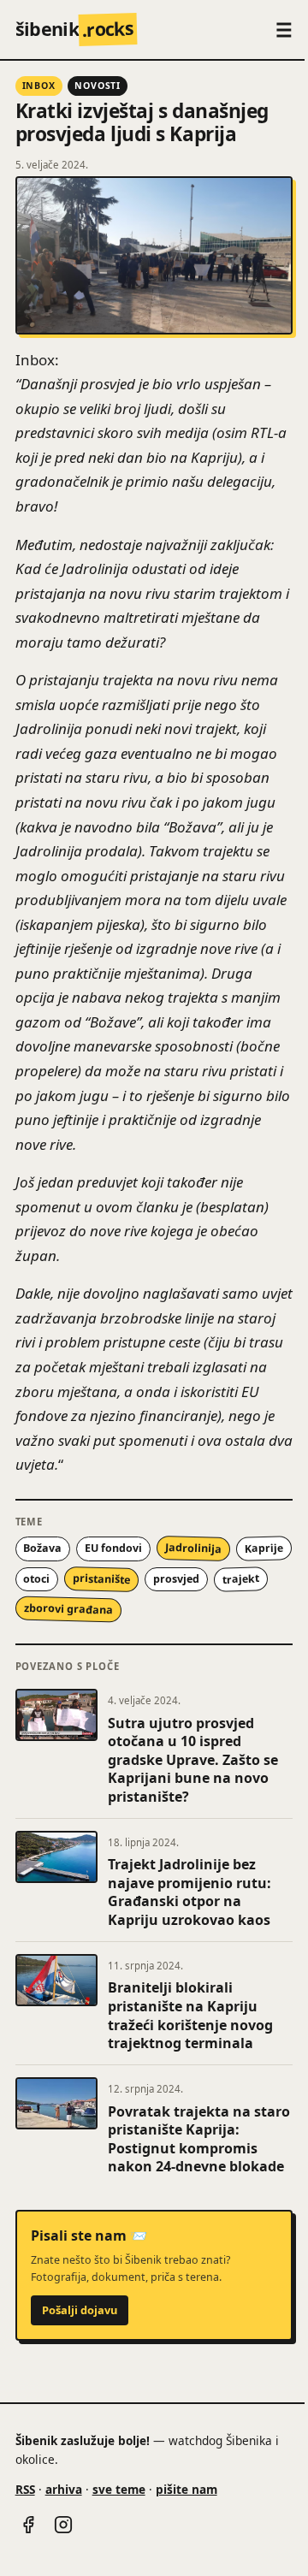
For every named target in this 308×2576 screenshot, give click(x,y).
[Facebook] (28, 2525)
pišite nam (187, 2489)
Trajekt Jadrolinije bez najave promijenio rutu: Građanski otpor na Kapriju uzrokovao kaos (190, 1892)
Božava (42, 1548)
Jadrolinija (193, 1549)
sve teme (119, 2489)
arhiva (64, 2489)
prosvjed (176, 1579)
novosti (98, 86)
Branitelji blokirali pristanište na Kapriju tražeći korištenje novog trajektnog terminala (190, 2015)
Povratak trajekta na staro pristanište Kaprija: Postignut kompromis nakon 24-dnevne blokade (199, 2139)
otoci (36, 1579)
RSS (25, 2489)
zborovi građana (68, 1609)
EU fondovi (113, 1548)
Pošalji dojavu (80, 2310)
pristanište (101, 1579)
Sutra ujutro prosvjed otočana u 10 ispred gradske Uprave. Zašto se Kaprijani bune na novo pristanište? (193, 1760)
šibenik (75, 29)
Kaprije (264, 1549)
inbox (39, 86)
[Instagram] (63, 2525)
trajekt (240, 1578)
